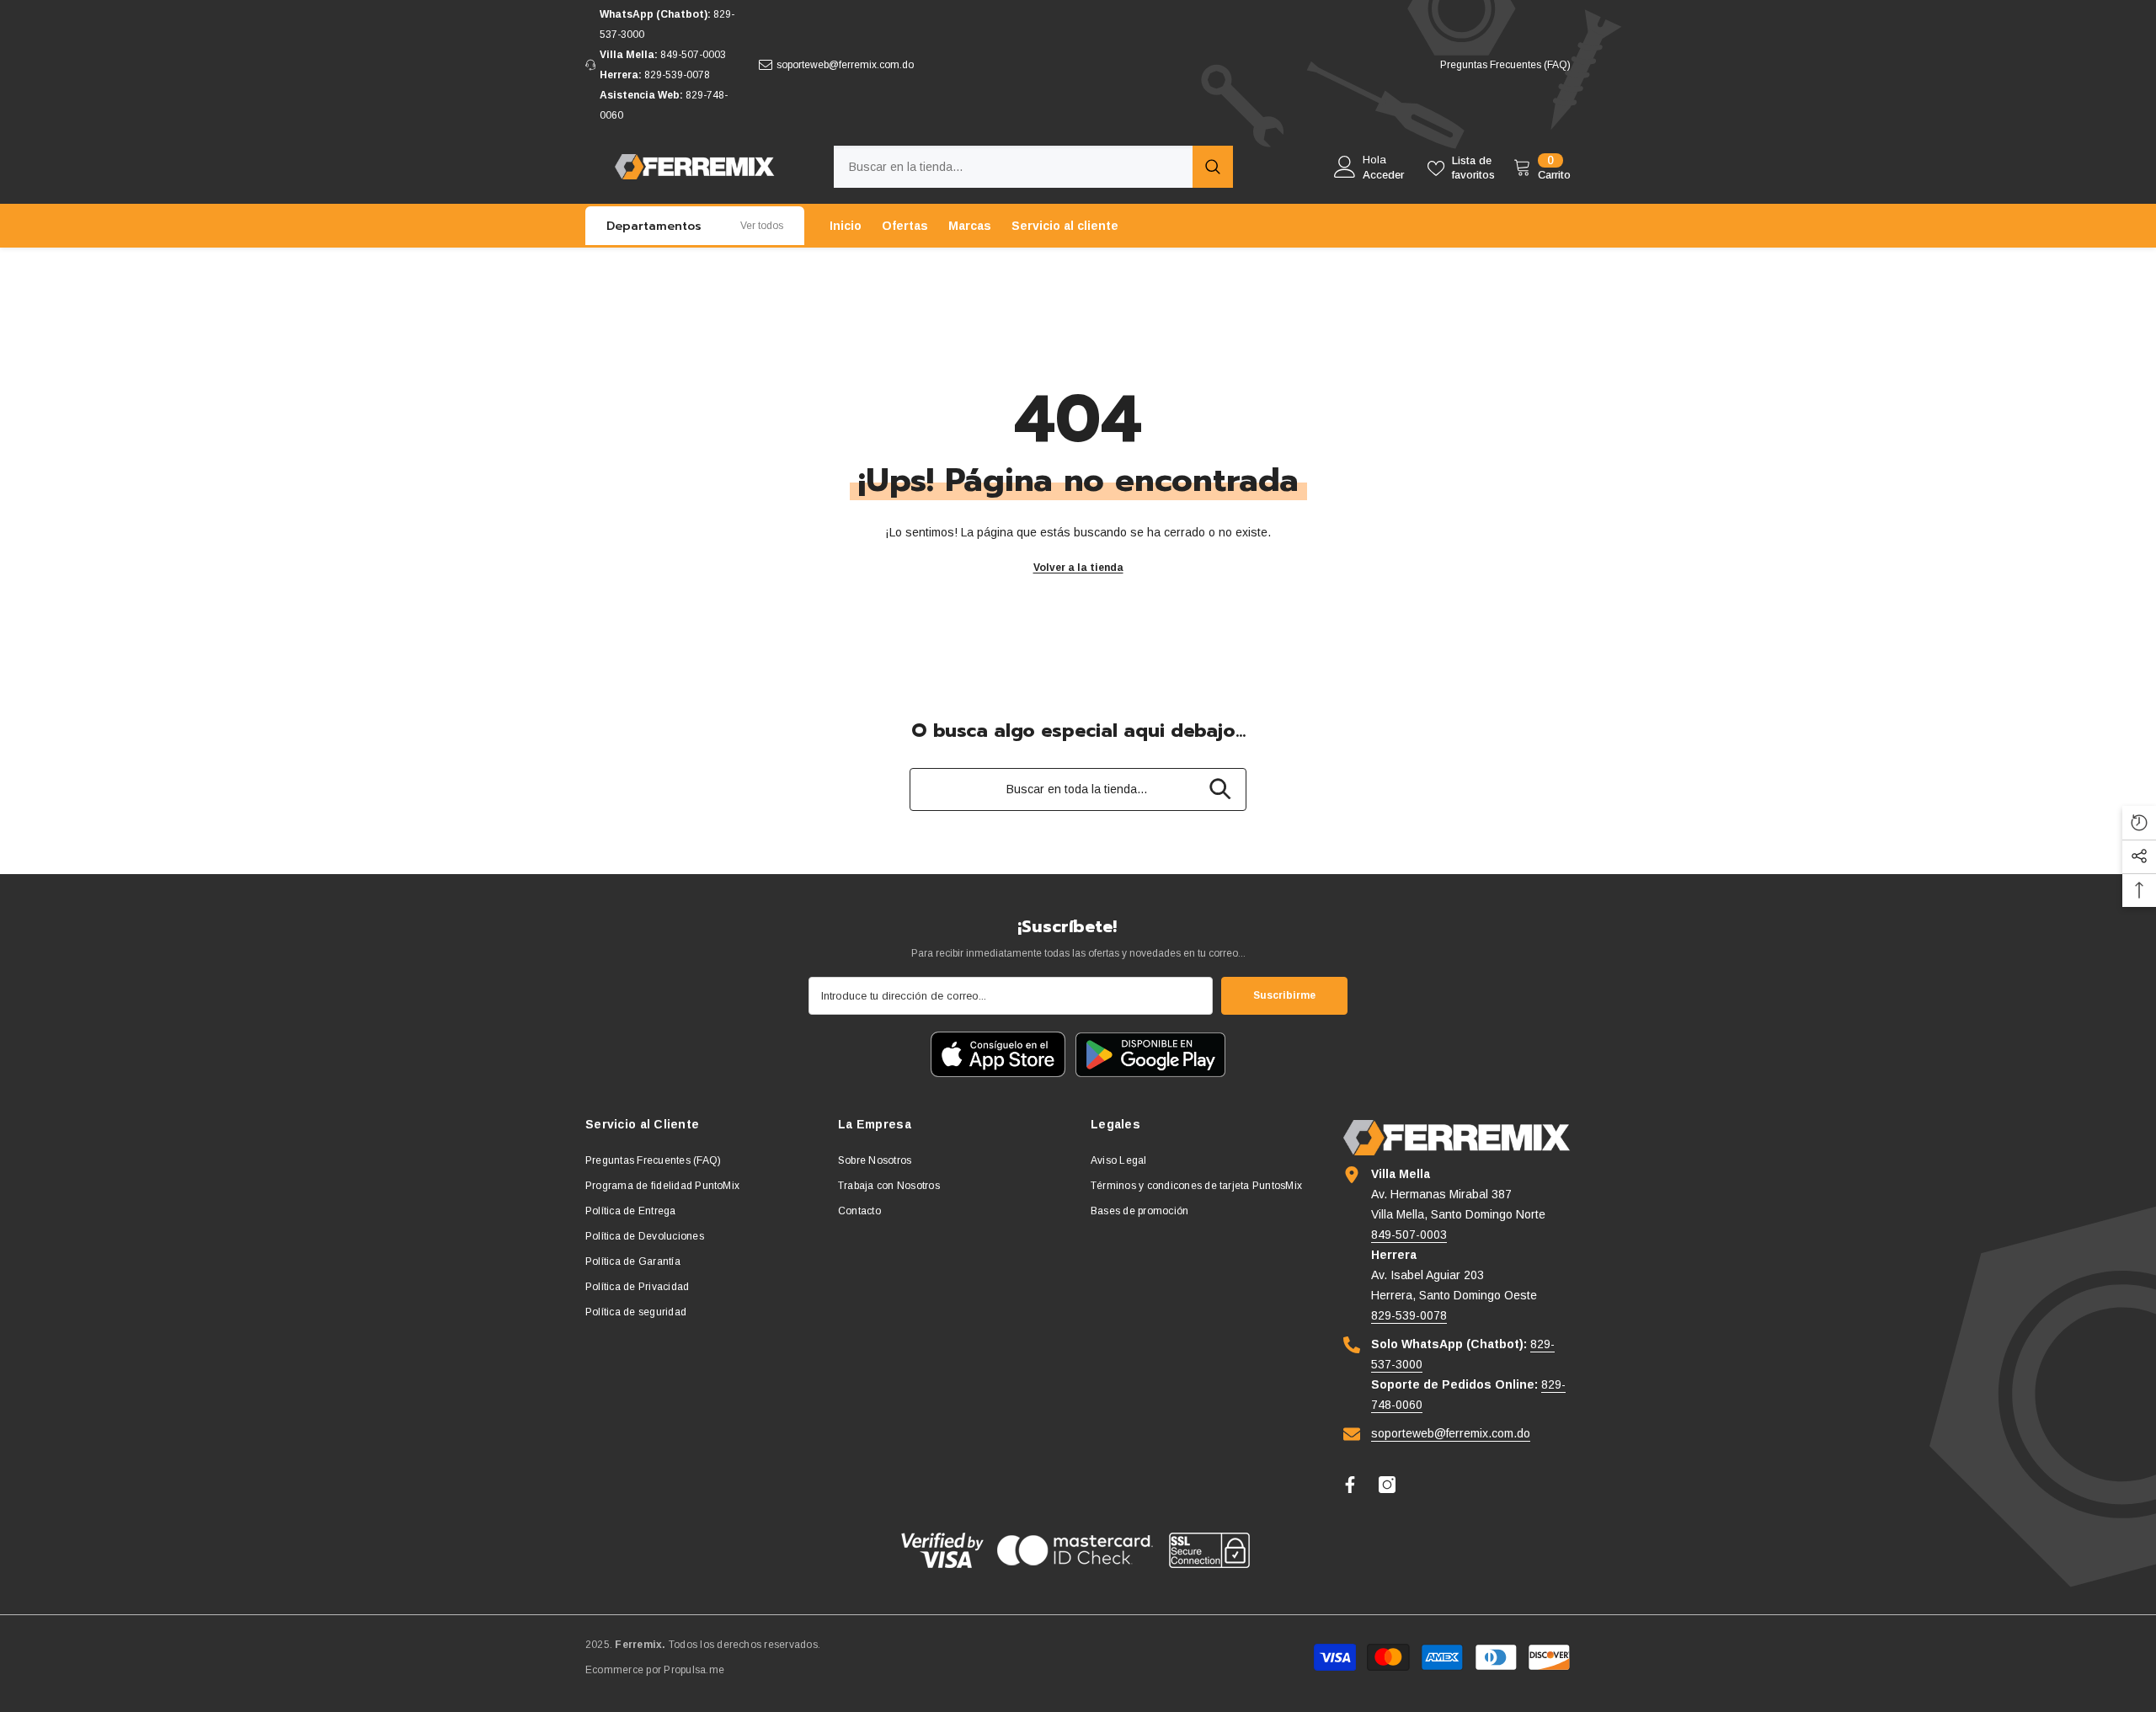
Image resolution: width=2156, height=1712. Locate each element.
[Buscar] (1033, 167)
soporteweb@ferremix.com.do (845, 65)
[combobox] (1013, 167)
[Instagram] (1387, 1485)
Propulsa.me (694, 1670)
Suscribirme (1284, 995)
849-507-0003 (693, 55)
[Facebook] (1350, 1485)
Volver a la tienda (1078, 568)
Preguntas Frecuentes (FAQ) (1505, 65)
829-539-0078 (677, 75)
